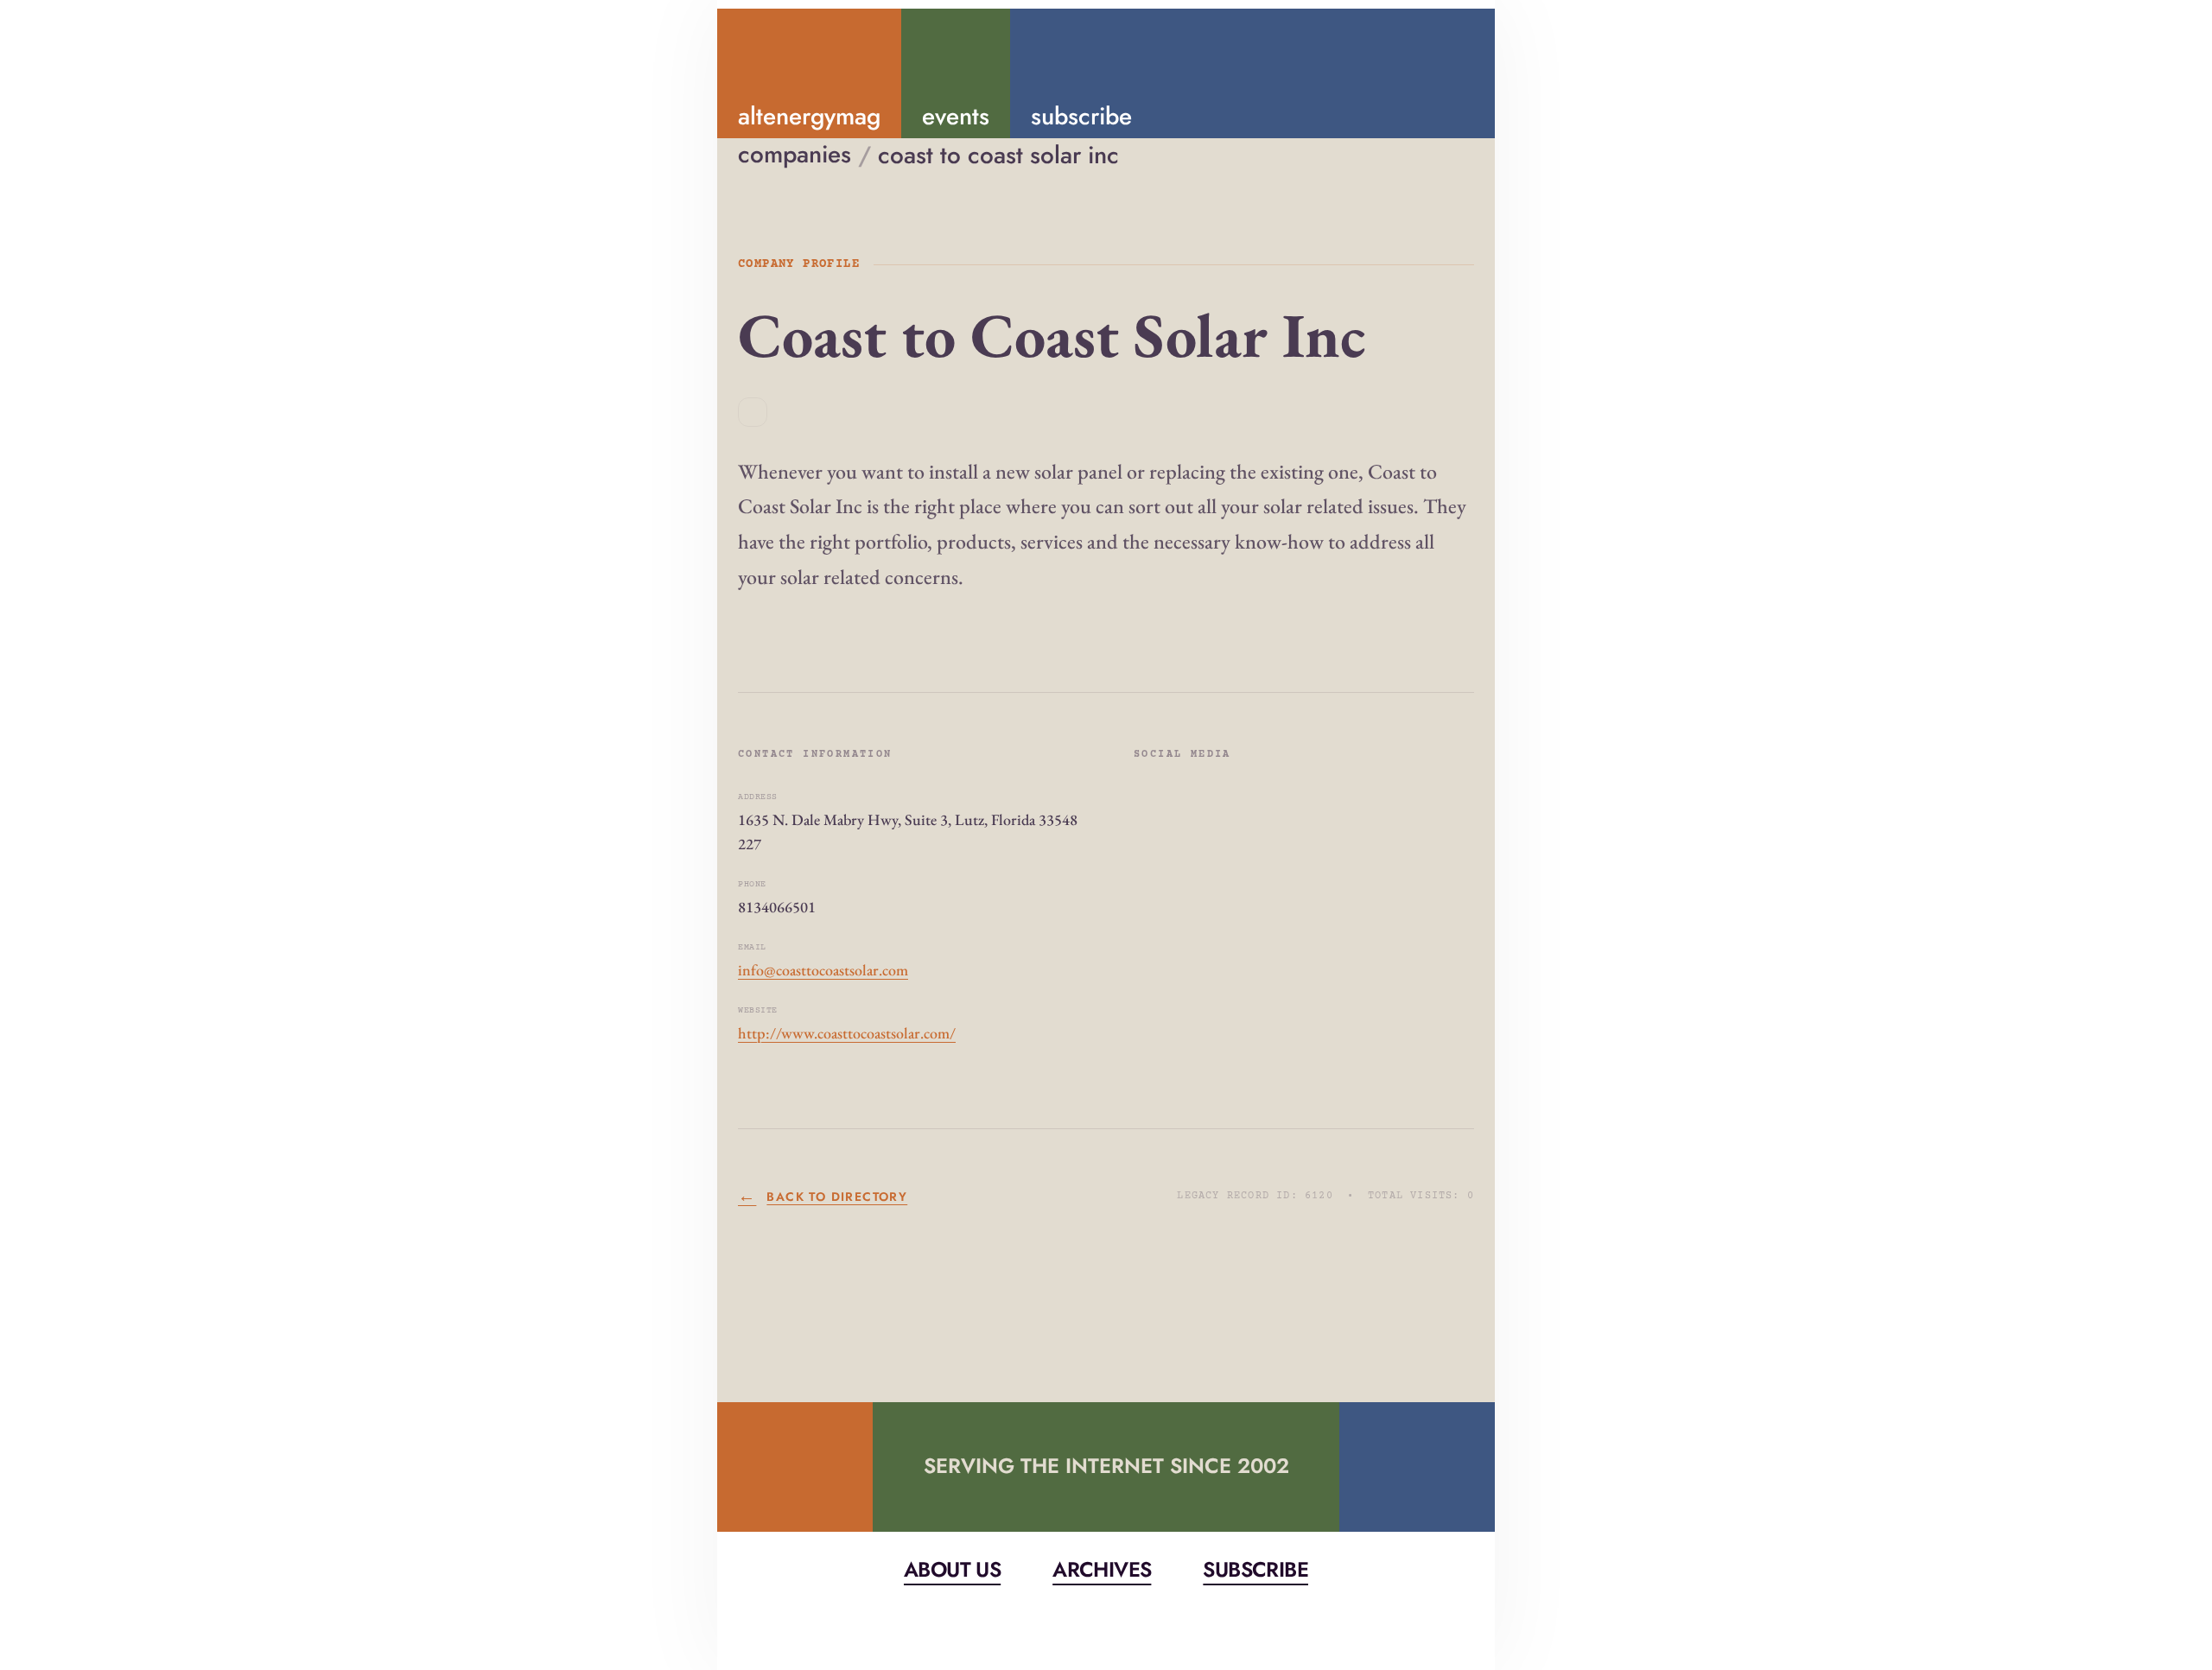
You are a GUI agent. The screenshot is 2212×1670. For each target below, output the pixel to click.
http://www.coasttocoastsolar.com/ (847, 1033)
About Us (952, 1569)
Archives (1102, 1569)
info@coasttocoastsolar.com (823, 970)
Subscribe (1255, 1569)
